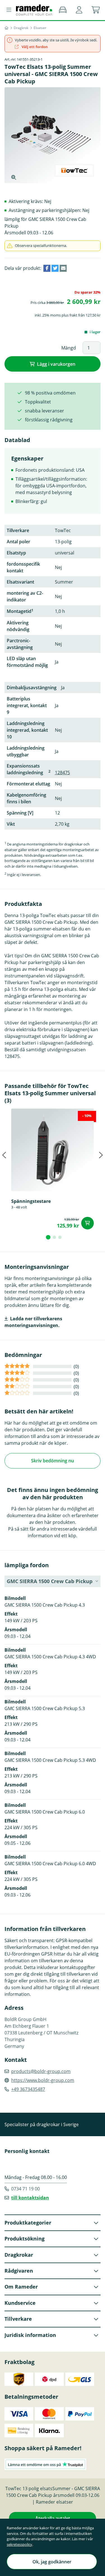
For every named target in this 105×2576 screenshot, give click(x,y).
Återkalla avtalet (53, 2518)
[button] (79, 10)
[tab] (48, 1237)
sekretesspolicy (19, 2544)
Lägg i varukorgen (56, 364)
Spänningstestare (31, 1201)
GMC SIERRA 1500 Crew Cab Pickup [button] (50, 1581)
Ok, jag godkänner (52, 2562)
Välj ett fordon (34, 47)
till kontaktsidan (30, 2198)
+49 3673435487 (28, 2089)
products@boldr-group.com (41, 2071)
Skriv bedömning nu (53, 1461)
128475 (62, 773)
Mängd (69, 348)
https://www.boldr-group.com (43, 2080)
